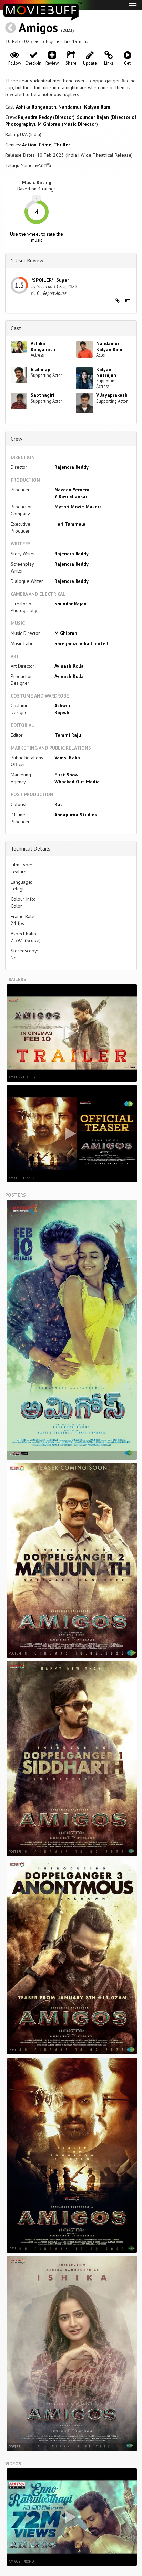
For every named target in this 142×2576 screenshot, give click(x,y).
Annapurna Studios (76, 815)
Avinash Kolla (69, 666)
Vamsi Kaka (67, 758)
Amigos (38, 27)
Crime (45, 145)
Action (29, 145)
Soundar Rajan (70, 604)
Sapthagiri (42, 395)
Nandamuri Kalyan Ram (84, 107)
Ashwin (62, 705)
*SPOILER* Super (50, 280)
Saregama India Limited (81, 643)
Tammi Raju (68, 735)
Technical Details (31, 848)
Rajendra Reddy (72, 467)
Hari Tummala (70, 524)
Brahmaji (40, 369)
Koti (59, 804)
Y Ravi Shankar (71, 496)
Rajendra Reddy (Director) (46, 117)
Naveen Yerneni (72, 490)
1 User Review (27, 260)
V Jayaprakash (112, 395)
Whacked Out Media (77, 782)
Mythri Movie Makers (78, 507)
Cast (16, 328)
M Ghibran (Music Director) (68, 124)
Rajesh (62, 712)
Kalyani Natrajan (106, 372)
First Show (66, 775)
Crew (17, 439)
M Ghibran (66, 633)
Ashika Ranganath (36, 107)
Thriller (62, 145)
